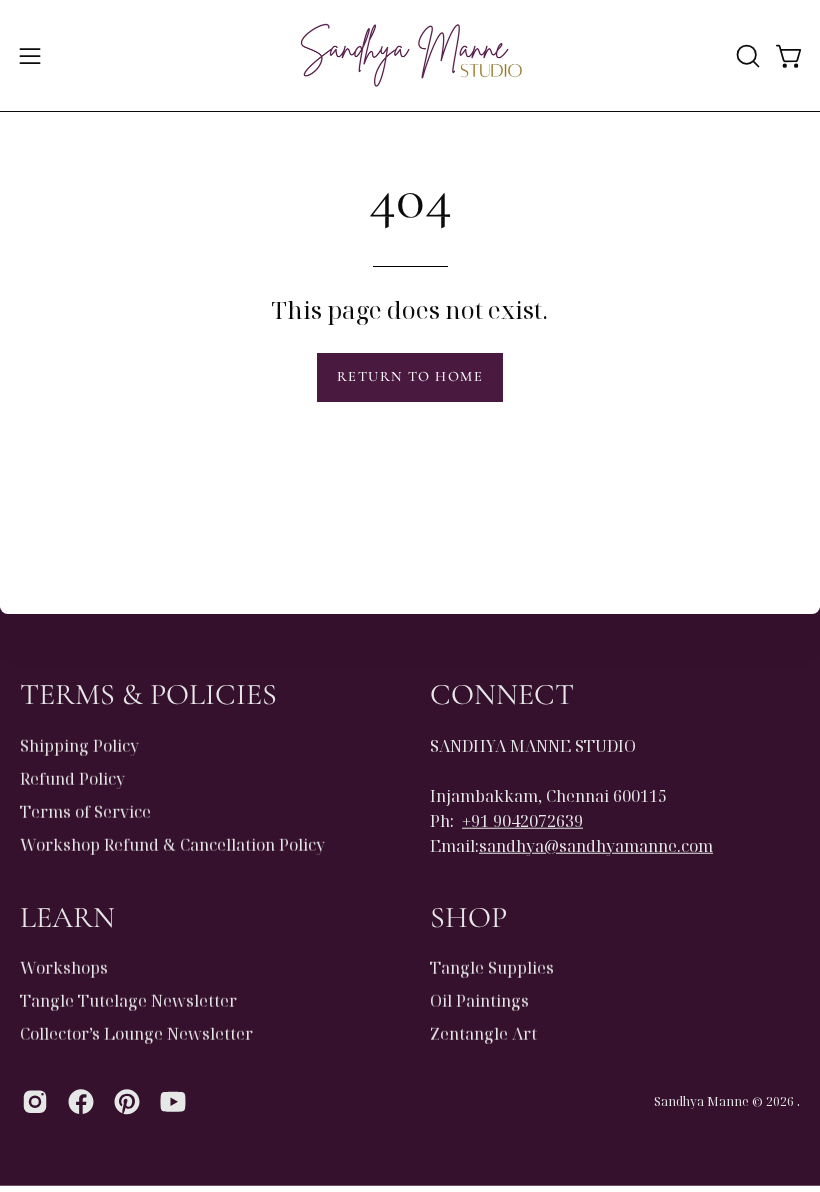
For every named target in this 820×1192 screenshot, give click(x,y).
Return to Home (410, 376)
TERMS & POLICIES (148, 694)
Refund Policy (72, 778)
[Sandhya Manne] (410, 55)
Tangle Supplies (492, 968)
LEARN (67, 916)
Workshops (64, 968)
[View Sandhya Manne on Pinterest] (127, 1102)
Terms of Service (85, 811)
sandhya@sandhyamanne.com (596, 845)
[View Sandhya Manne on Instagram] (35, 1102)
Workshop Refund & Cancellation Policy (172, 844)
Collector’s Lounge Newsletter (136, 1034)
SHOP (468, 916)
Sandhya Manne (701, 1100)
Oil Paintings (479, 1001)
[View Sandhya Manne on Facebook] (81, 1102)
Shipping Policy (79, 745)
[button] (746, 56)
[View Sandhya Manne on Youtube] (173, 1102)
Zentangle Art (483, 1034)
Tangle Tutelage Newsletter (128, 1001)
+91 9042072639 (522, 820)
